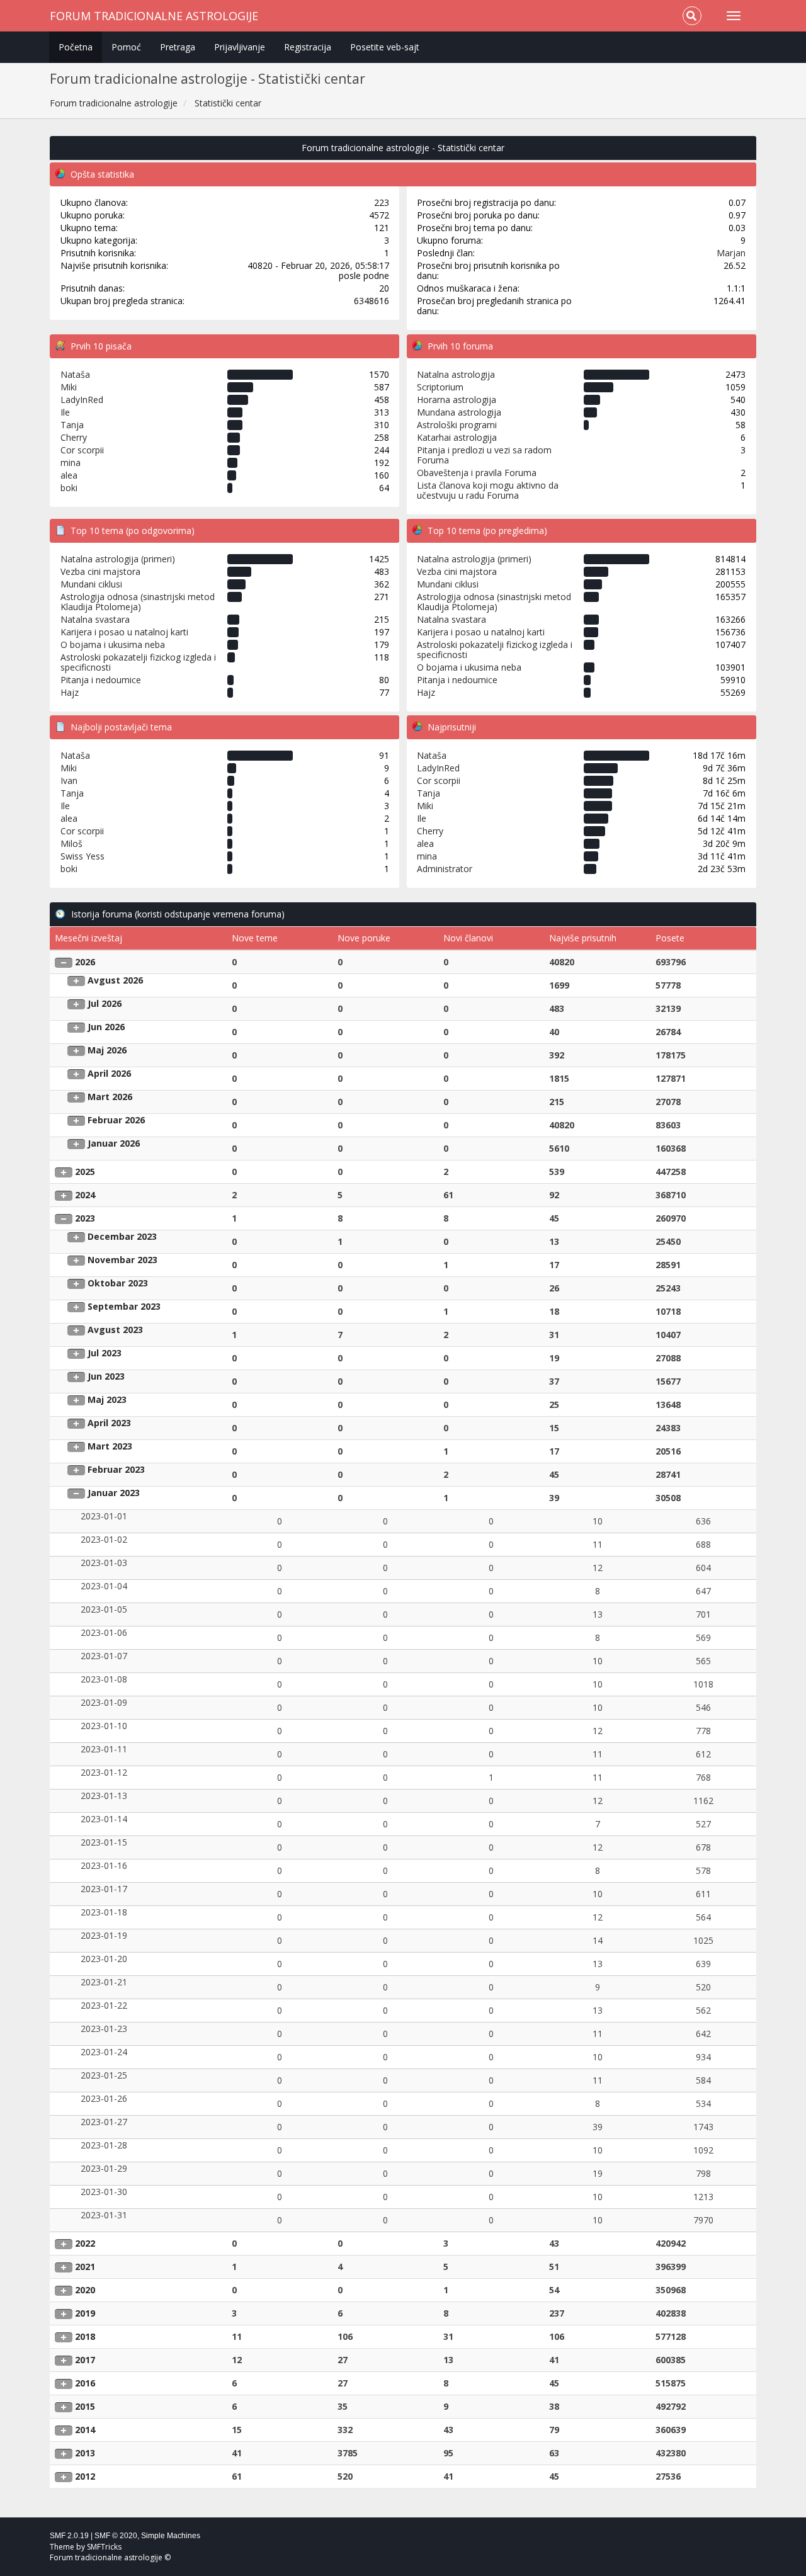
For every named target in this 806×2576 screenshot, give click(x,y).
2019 (85, 2313)
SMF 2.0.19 (69, 2536)
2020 (85, 2290)
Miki (69, 387)
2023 (85, 1218)
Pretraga (178, 47)
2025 (85, 1172)
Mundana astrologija (459, 412)
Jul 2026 (105, 1003)
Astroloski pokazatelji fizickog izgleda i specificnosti (138, 662)
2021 (85, 2267)
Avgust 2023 (115, 1330)
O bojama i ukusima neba (113, 644)
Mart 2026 (110, 1097)
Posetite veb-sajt (385, 47)
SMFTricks (104, 2547)
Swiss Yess (82, 856)
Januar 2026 (114, 1143)
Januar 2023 (114, 1493)
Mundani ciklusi (91, 584)
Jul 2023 (105, 1353)
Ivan (69, 780)
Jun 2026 (106, 1027)
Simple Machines (171, 2536)
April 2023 (109, 1423)
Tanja (72, 425)
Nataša (75, 374)
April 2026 (109, 1073)
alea (69, 475)
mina (71, 462)
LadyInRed (82, 400)
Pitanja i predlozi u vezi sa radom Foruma (484, 455)
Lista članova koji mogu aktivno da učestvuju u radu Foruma (488, 490)
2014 (85, 2430)
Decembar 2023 (122, 1236)
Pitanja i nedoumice (101, 680)
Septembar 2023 (124, 1306)
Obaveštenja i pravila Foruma (477, 473)
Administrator (445, 869)
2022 (85, 2243)
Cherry (74, 437)
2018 (85, 2336)
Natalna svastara (95, 619)
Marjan (731, 253)
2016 (85, 2383)
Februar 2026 (116, 1120)
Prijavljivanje (240, 47)
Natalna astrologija (456, 374)
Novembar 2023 (122, 1260)
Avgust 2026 (115, 980)
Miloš (71, 843)
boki (69, 488)
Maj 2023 (107, 1399)
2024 (85, 1195)
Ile (65, 412)
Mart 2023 (110, 1446)
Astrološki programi (457, 425)
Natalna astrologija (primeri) (118, 559)
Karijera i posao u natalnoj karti (124, 632)
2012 (85, 2476)
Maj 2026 (107, 1050)
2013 (85, 2453)
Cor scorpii (82, 450)
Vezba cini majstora (100, 571)
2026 (85, 962)
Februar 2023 (116, 1469)
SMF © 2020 (116, 2536)
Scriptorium (440, 387)
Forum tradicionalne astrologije (154, 16)
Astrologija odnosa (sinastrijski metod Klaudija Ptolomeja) (138, 602)
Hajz (70, 692)
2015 (85, 2406)
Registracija (308, 47)
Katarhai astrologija (457, 437)
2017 (85, 2360)
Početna (76, 47)
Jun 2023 (106, 1376)
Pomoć (126, 47)
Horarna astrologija (457, 400)
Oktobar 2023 (118, 1283)
